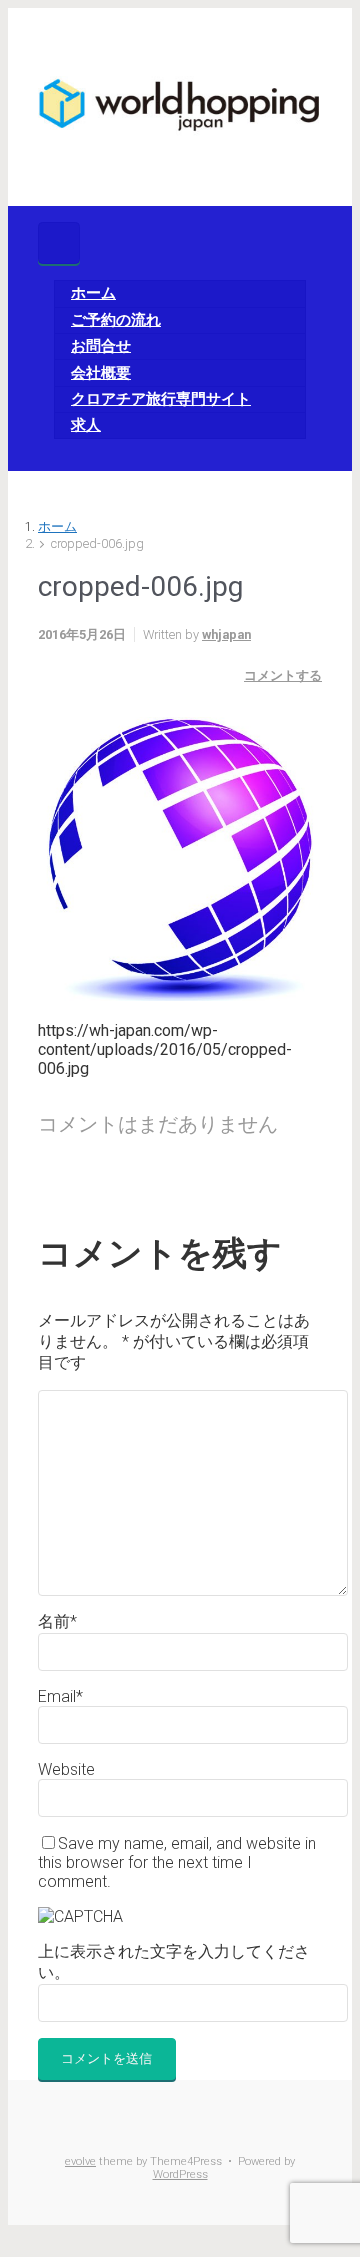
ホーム (57, 526)
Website (66, 1769)
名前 (57, 1621)
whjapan (226, 634)
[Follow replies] (50, 1184)
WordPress (180, 2174)
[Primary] (59, 243)
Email (60, 1696)
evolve (80, 2161)
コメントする (283, 675)
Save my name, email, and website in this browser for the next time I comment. (177, 1862)
